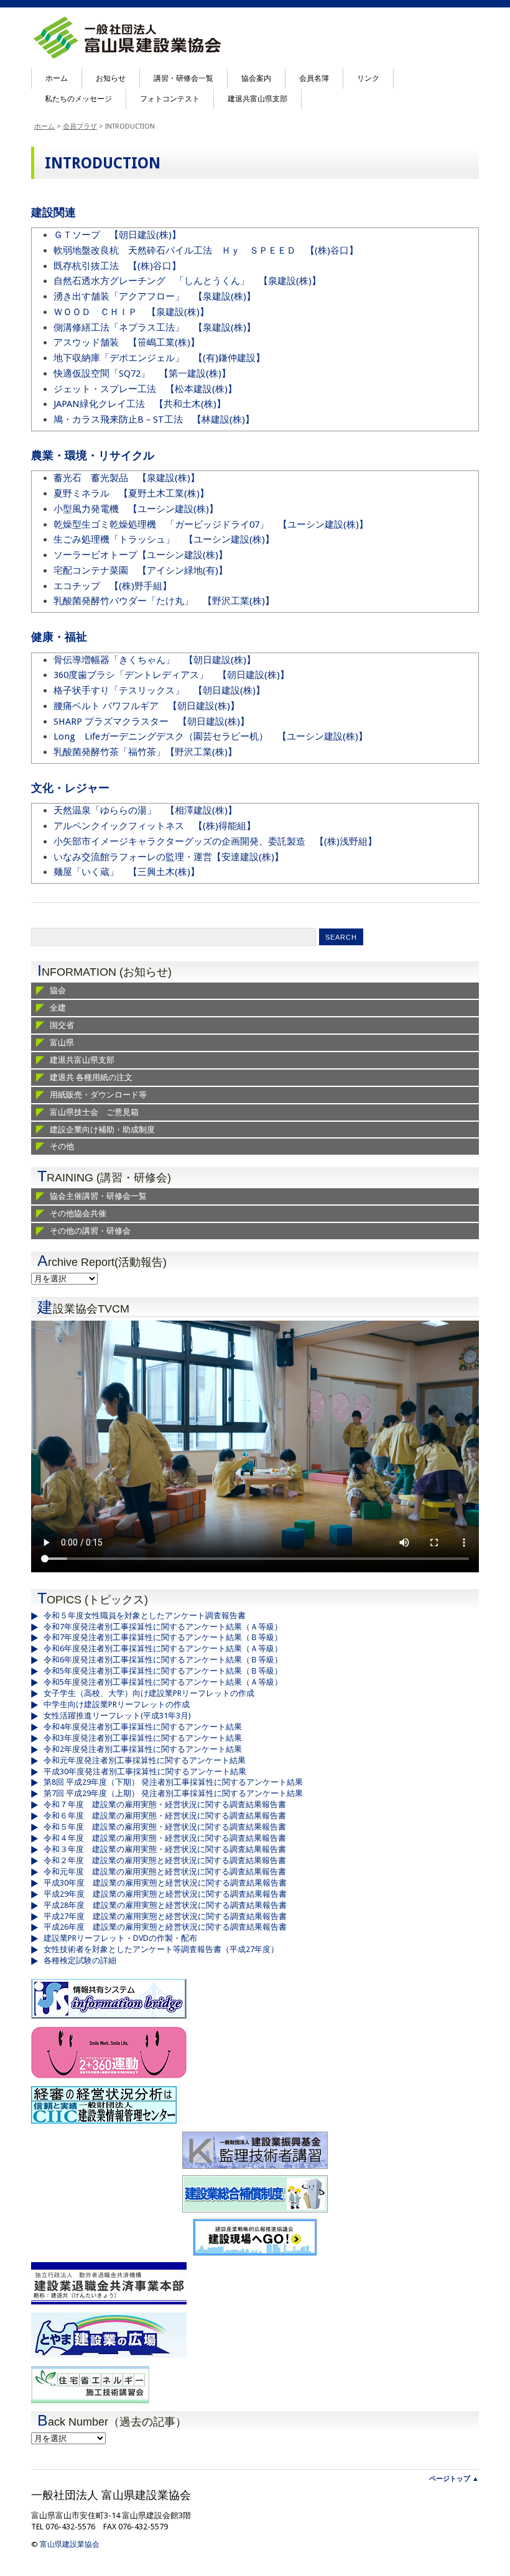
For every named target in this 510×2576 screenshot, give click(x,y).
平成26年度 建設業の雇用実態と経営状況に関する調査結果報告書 (165, 1927)
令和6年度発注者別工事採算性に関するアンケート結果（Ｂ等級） (163, 1660)
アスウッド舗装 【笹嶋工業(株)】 (127, 342)
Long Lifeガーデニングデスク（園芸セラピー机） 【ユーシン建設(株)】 (211, 736)
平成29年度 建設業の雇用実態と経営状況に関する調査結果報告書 (165, 1894)
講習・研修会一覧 (183, 78)
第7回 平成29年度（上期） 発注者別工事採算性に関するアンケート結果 (173, 1793)
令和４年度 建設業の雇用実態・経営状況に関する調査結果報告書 (165, 1838)
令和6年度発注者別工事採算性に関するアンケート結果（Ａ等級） (163, 1648)
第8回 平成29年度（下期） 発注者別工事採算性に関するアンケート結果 (173, 1782)
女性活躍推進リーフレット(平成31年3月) (117, 1716)
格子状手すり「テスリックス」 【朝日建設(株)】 (159, 690)
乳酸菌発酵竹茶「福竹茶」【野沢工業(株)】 (145, 752)
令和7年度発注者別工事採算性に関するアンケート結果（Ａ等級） (163, 1627)
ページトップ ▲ (454, 2479)
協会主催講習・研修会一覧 (98, 1196)
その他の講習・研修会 (90, 1231)
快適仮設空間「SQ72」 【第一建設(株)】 (142, 374)
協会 (58, 990)
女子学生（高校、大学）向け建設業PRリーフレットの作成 (149, 1693)
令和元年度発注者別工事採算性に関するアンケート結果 (145, 1760)
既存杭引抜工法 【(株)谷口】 (117, 266)
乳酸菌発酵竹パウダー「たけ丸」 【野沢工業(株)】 (164, 601)
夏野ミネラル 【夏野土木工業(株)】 (131, 493)
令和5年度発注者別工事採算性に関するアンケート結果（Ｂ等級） (163, 1671)
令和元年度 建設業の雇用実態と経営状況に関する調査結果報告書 (165, 1872)
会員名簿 (314, 78)
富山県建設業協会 (70, 2544)
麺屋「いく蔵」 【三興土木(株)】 (127, 872)
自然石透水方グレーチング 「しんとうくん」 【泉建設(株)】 (187, 281)
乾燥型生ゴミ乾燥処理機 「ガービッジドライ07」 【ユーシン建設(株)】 (211, 525)
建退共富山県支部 (257, 99)
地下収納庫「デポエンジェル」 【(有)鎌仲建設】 (159, 358)
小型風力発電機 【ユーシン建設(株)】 (136, 509)
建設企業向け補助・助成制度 (102, 1130)
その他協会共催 (78, 1213)
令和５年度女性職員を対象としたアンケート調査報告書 (145, 1616)
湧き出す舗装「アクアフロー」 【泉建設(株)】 (155, 296)
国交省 (62, 1025)
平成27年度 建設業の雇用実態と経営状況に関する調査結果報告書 (165, 1916)
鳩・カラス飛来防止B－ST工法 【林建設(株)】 (154, 419)
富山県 (62, 1043)
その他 (62, 1146)
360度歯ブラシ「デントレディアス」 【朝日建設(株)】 (171, 675)
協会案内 (256, 78)
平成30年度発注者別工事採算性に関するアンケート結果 (145, 1772)
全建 (58, 1008)
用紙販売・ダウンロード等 (98, 1095)
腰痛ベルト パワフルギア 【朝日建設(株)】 (146, 706)
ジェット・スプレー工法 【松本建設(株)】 (145, 389)
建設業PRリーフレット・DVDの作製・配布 (120, 1938)
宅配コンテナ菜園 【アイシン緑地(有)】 (141, 571)
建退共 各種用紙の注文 (91, 1077)
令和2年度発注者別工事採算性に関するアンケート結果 (143, 1749)
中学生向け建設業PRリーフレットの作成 (117, 1704)
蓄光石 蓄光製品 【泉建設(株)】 (127, 478)
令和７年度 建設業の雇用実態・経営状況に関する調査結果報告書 (165, 1804)
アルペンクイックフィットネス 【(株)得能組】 (155, 826)
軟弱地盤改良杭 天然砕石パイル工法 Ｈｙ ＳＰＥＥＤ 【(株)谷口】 (206, 250)
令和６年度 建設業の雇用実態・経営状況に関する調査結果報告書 (165, 1816)
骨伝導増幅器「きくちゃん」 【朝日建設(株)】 (155, 660)
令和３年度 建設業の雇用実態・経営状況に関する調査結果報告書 (165, 1849)
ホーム (57, 78)
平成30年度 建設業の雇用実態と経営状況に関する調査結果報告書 (165, 1883)
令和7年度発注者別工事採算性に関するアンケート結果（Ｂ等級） (163, 1637)
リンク (368, 78)
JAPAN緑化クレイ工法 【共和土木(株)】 (140, 404)
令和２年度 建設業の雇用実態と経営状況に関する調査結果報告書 (165, 1860)
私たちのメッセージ (78, 99)
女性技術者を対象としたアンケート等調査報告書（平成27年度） (161, 1949)
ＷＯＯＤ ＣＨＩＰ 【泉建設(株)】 (131, 312)
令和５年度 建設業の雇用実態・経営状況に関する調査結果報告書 (165, 1827)
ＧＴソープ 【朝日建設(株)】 (117, 235)
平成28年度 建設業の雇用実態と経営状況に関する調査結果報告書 (165, 1905)
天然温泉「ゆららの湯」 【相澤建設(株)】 (145, 810)
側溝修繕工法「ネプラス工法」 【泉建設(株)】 (155, 328)
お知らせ (111, 78)
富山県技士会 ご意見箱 (94, 1112)
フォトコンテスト (170, 99)
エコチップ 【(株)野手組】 (113, 586)
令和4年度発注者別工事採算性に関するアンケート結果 (143, 1727)
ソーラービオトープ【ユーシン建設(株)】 (141, 555)
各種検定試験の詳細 (80, 1960)
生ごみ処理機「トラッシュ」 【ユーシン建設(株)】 (164, 539)
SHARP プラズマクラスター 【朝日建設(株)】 (151, 722)
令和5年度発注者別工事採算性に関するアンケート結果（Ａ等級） (163, 1682)
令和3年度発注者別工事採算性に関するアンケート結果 (143, 1738)
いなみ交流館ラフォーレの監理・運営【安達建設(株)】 (169, 857)
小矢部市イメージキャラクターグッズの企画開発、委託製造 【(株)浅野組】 (215, 841)
